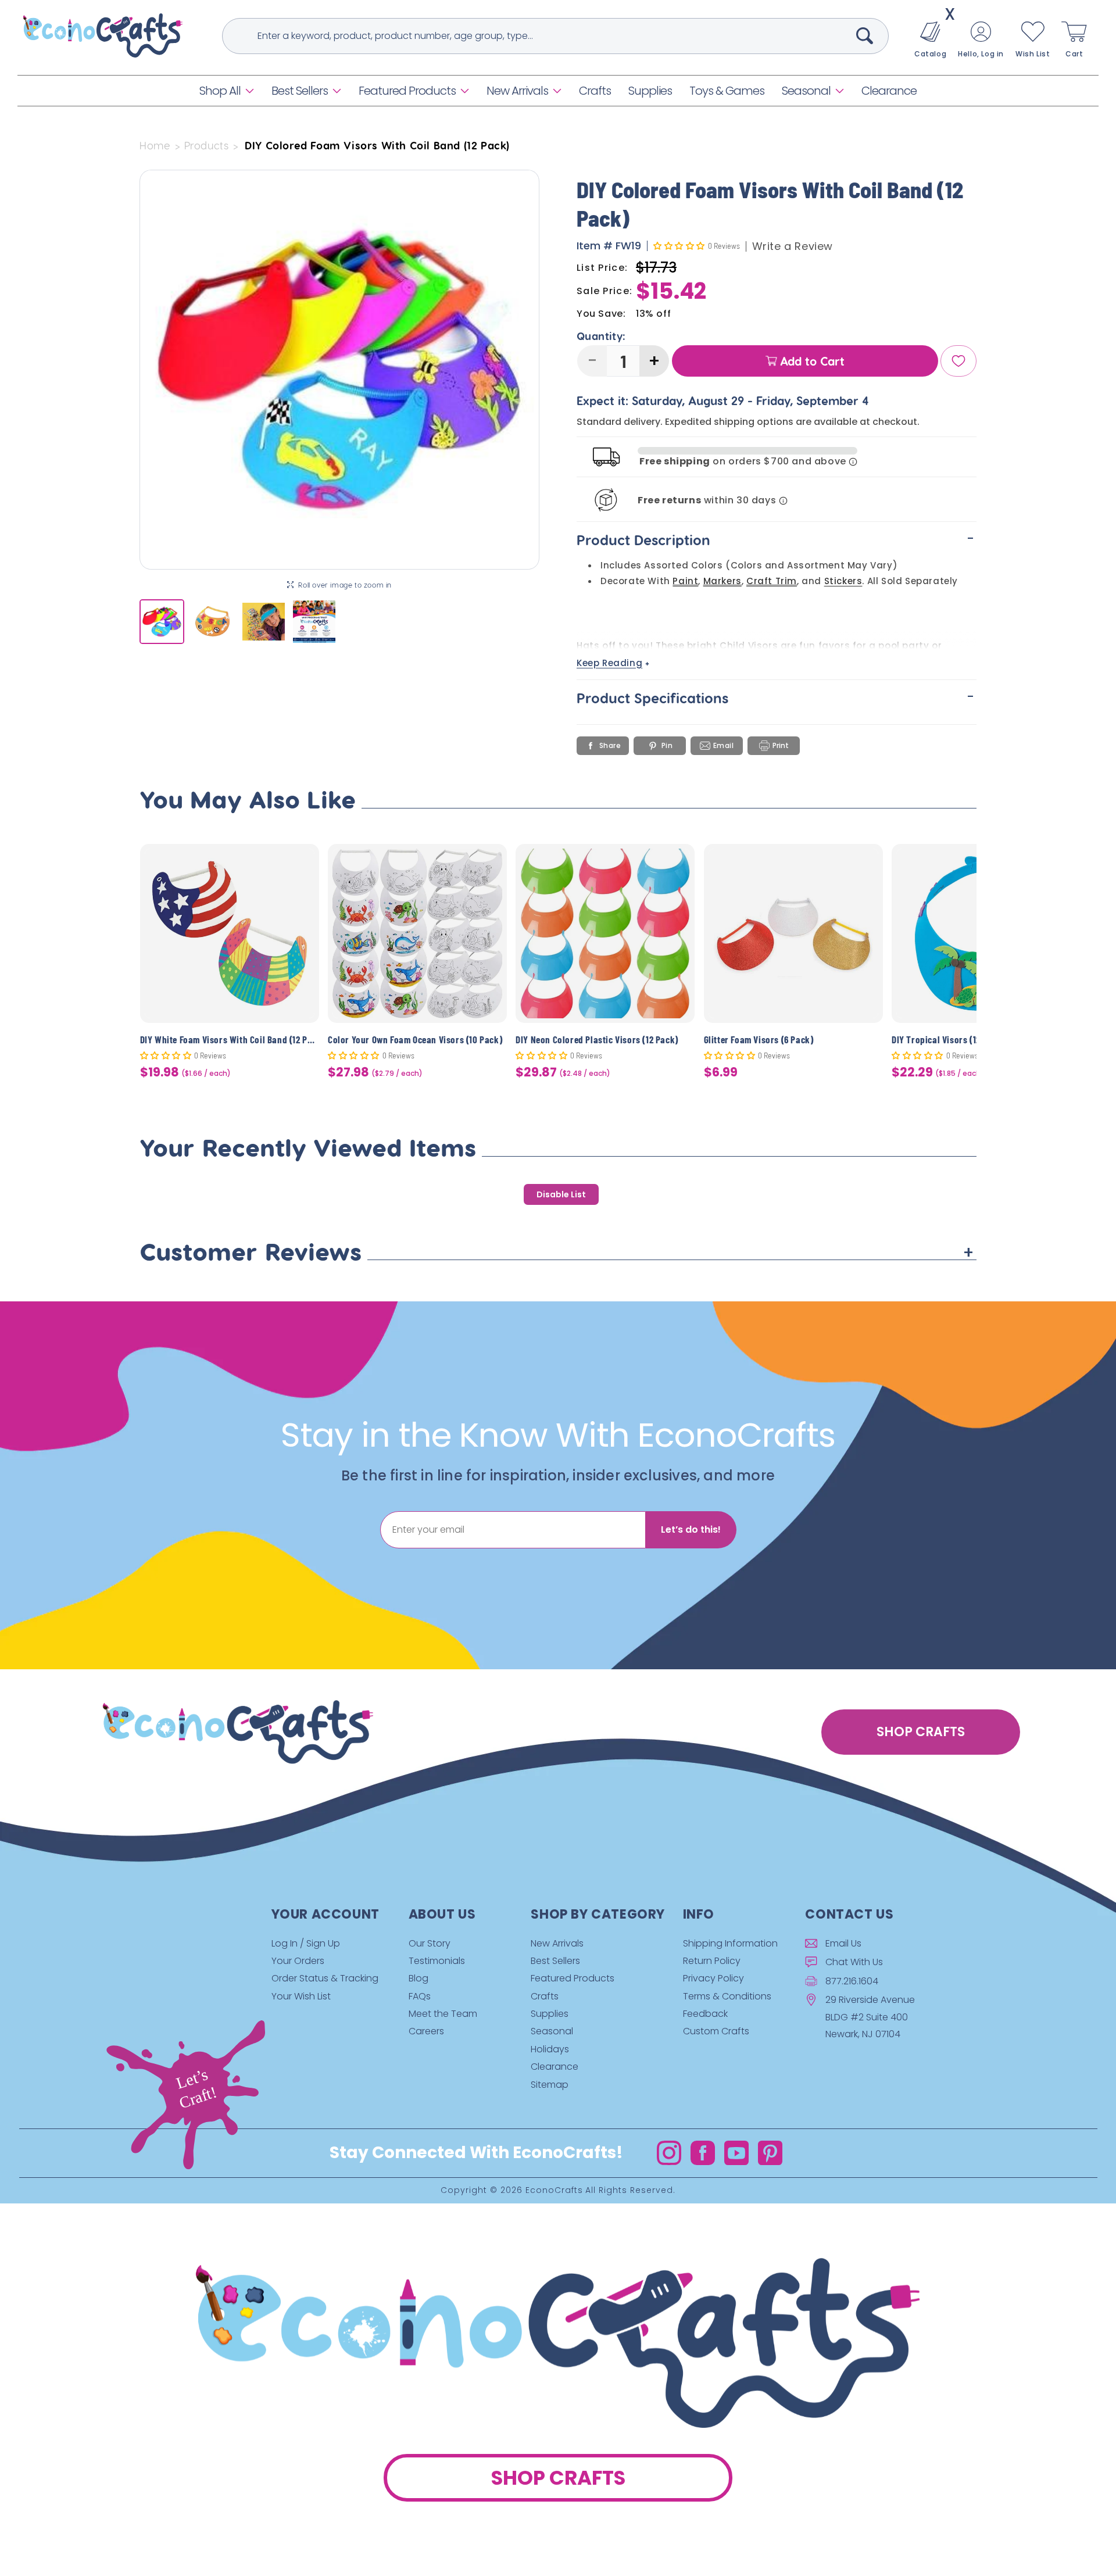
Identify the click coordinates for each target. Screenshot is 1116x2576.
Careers (426, 2031)
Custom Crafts (716, 2031)
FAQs (420, 1996)
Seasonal (806, 91)
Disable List (561, 1194)
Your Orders (298, 1961)
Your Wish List (301, 1996)
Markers (722, 581)
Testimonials (437, 1961)
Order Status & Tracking (325, 1978)
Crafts (545, 1996)
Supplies (550, 2014)
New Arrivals (517, 91)
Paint (685, 581)
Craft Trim (772, 581)
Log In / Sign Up (306, 1943)
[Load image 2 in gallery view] (212, 622)
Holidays (550, 2049)
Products (207, 145)
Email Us (843, 1943)
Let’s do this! (691, 1530)
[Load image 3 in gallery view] (264, 622)
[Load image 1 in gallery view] (162, 622)
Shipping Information (730, 1943)
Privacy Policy (713, 1978)
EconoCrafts (554, 2190)
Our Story (430, 1943)
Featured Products (407, 91)
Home (155, 145)
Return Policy (712, 1961)
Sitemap (550, 2085)
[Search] (865, 35)
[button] (227, 91)
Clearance (555, 2067)
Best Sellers (300, 91)
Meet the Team (443, 2014)
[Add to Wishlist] (303, 862)
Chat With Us (854, 1962)
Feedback (705, 2014)
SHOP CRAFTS (921, 1732)
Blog (419, 1978)
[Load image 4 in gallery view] (314, 622)
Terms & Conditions (727, 1996)
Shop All (220, 91)
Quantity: (601, 336)
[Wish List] (958, 361)
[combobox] (555, 36)
